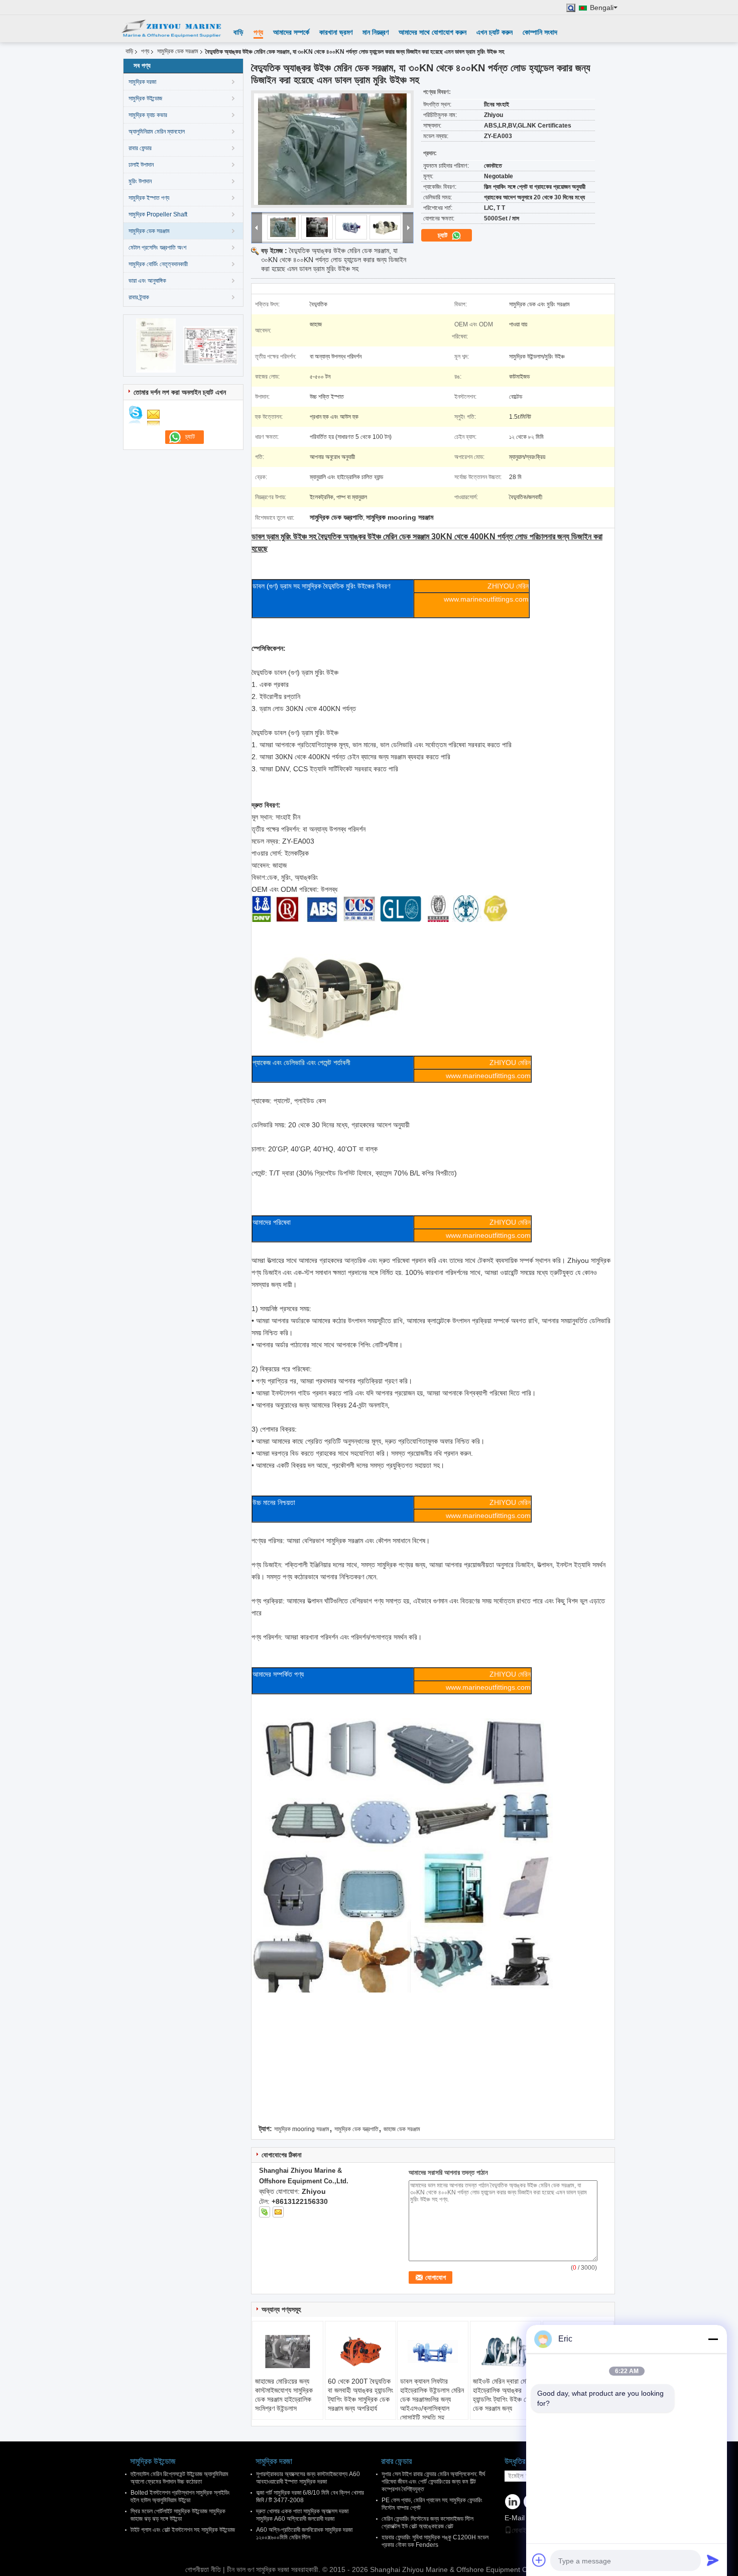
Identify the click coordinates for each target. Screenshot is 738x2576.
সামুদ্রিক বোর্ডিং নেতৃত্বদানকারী (158, 264)
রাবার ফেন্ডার (140, 148)
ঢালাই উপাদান (141, 165)
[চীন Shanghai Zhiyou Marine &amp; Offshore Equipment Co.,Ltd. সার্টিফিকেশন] (156, 345)
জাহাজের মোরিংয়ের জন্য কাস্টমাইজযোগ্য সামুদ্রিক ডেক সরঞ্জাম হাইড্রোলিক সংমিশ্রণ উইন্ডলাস (284, 2395)
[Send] (713, 2560)
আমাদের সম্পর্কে (291, 32)
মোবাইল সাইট (527, 2530)
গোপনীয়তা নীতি (203, 2569)
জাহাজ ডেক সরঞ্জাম (402, 2129)
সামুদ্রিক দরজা (142, 82)
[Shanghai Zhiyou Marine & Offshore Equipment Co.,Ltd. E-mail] (278, 2212)
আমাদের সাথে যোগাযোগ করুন (433, 32)
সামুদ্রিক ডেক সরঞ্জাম (178, 51)
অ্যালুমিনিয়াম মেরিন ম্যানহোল (157, 132)
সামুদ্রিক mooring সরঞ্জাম (302, 2129)
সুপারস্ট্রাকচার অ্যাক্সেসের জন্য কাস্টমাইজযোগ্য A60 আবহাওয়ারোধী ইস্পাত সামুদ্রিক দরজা (308, 2478)
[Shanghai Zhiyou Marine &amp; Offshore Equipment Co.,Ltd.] (171, 29)
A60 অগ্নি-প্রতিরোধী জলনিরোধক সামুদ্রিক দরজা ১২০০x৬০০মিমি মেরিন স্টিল (304, 2534)
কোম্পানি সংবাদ (540, 32)
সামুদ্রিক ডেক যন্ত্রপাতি (356, 2129)
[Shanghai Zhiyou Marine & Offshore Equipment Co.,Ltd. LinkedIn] (513, 2502)
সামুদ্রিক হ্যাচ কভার (148, 115)
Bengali (602, 8)
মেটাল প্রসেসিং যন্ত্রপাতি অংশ (157, 248)
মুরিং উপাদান (140, 181)
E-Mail (515, 2518)
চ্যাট (444, 235)
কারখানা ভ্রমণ (336, 32)
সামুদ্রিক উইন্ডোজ (145, 98)
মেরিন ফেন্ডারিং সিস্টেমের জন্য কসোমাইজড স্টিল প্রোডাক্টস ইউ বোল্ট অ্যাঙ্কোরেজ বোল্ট (427, 2523)
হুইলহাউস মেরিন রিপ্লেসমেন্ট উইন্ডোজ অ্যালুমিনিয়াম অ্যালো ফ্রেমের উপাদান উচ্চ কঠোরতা (179, 2478)
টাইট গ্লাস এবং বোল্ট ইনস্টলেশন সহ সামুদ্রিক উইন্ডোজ (183, 2530)
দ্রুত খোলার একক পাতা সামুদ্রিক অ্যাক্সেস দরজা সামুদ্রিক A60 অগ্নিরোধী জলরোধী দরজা (302, 2515)
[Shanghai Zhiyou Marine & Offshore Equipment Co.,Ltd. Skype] (265, 2212)
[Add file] (539, 2560)
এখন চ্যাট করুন (495, 32)
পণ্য (258, 32)
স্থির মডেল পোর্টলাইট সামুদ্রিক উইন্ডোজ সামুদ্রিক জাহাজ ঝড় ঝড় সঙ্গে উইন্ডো (178, 2515)
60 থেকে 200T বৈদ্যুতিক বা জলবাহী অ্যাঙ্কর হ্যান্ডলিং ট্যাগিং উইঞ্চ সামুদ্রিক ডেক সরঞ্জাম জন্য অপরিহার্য (360, 2395)
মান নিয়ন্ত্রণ (376, 32)
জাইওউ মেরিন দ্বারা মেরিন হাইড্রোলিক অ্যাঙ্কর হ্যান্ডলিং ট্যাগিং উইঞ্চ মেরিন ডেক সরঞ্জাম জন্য (505, 2395)
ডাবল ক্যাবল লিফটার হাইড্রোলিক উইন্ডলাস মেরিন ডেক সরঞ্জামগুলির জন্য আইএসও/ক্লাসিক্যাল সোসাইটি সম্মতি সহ (432, 2399)
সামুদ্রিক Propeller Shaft (158, 214)
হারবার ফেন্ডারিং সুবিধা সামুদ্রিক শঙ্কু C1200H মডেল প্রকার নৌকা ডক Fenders (435, 2541)
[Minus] (713, 2339)
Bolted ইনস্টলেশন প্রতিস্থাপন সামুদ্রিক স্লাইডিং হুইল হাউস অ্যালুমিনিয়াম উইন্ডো (180, 2496)
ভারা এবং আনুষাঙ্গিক (147, 281)
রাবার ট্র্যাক (139, 297)
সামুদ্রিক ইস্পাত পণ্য (149, 198)
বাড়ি (238, 32)
